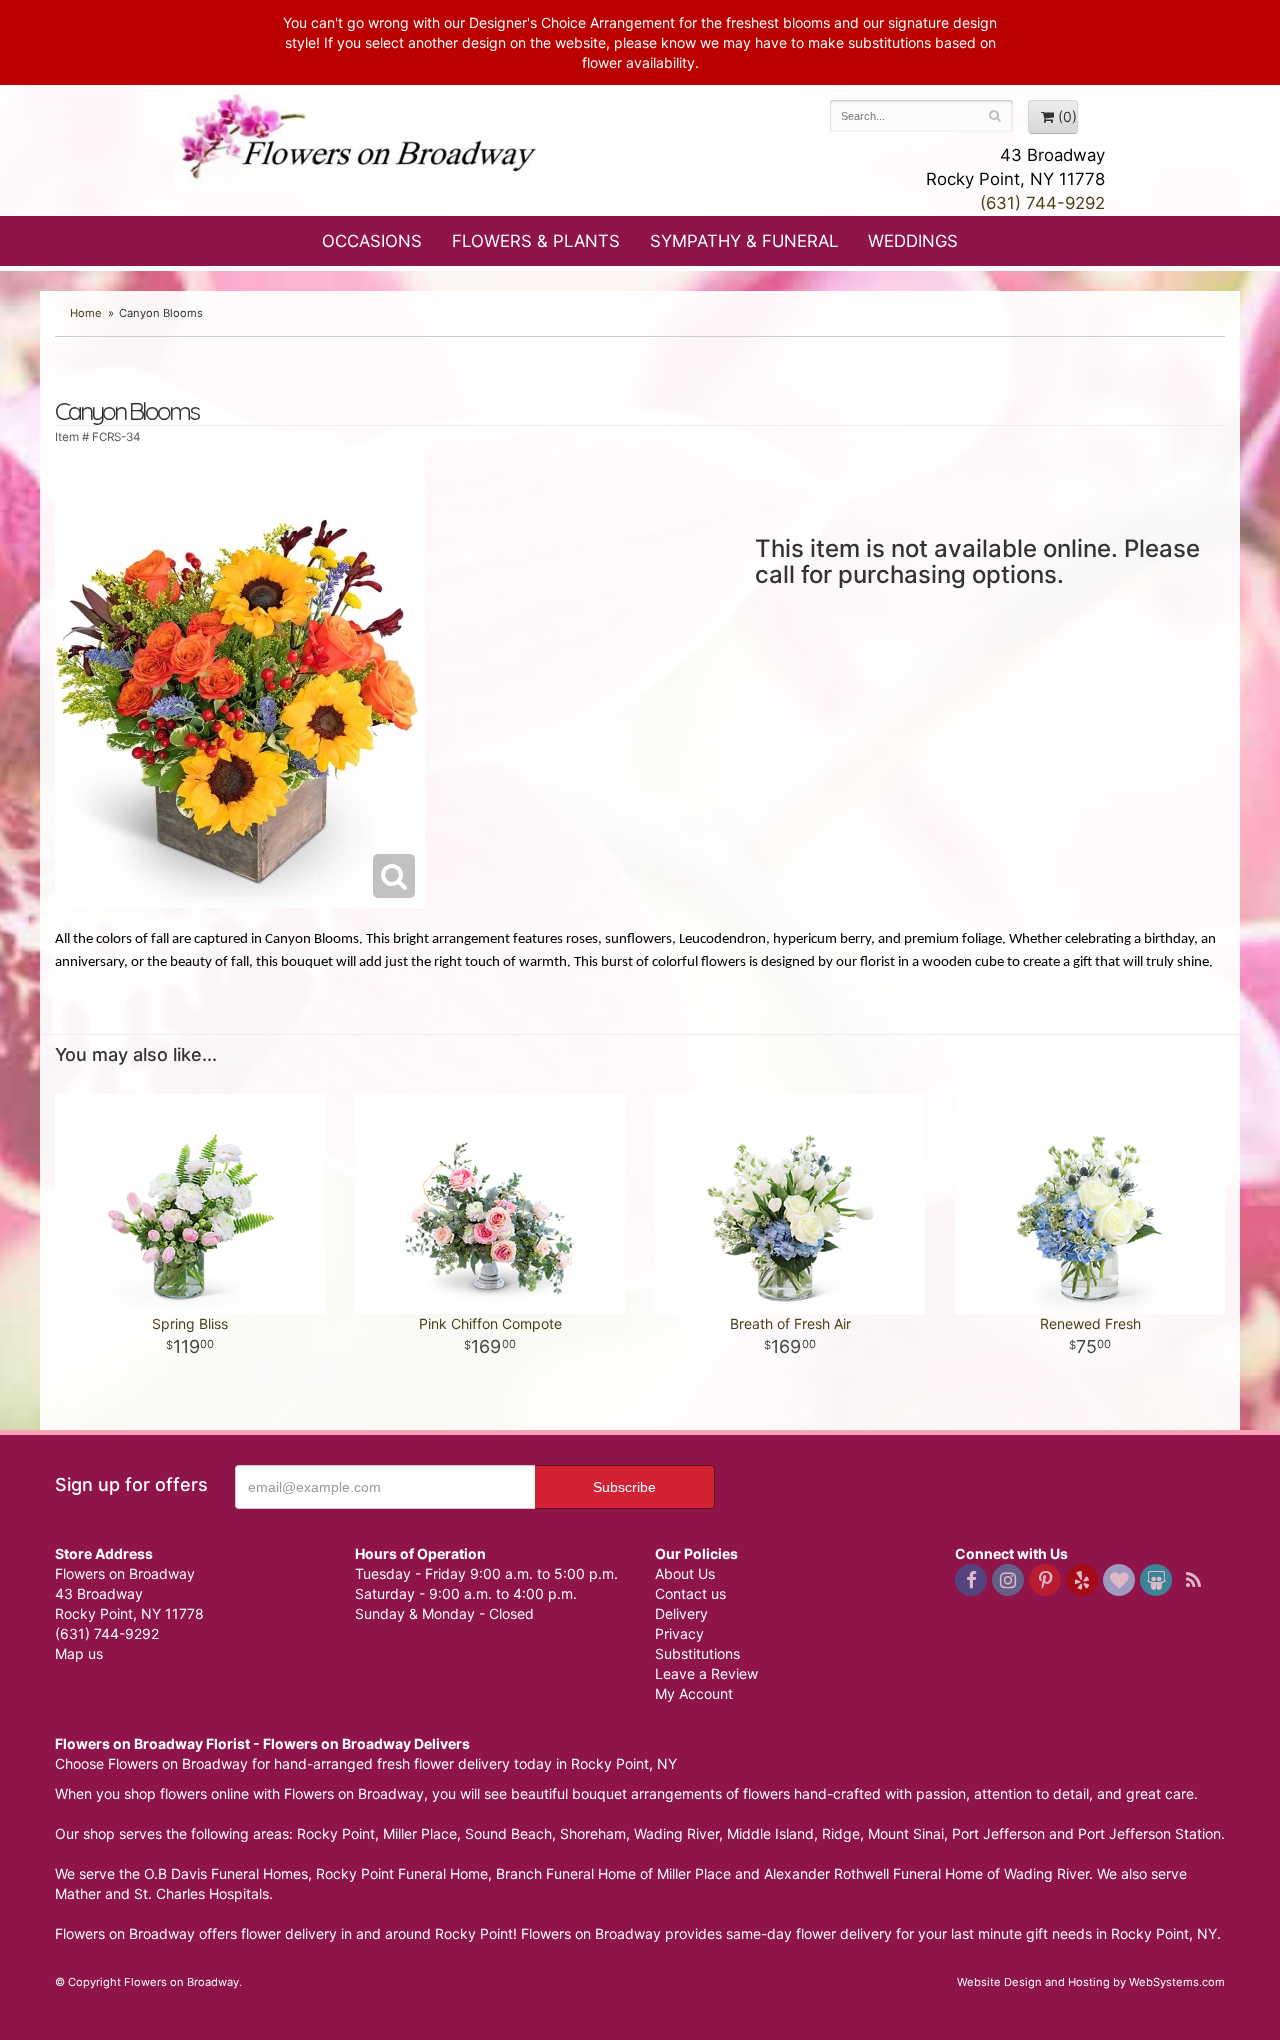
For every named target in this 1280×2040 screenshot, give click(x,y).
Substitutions (697, 1653)
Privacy (679, 1633)
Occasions (372, 241)
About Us (685, 1573)
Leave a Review (706, 1673)
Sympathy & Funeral (744, 241)
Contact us (690, 1593)
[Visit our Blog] (1193, 1580)
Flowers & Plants (536, 241)
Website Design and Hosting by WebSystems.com (1091, 1982)
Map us (79, 1653)
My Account (694, 1693)
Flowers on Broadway (360, 142)
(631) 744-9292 (1042, 203)
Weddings (913, 241)
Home (86, 313)
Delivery (681, 1613)
